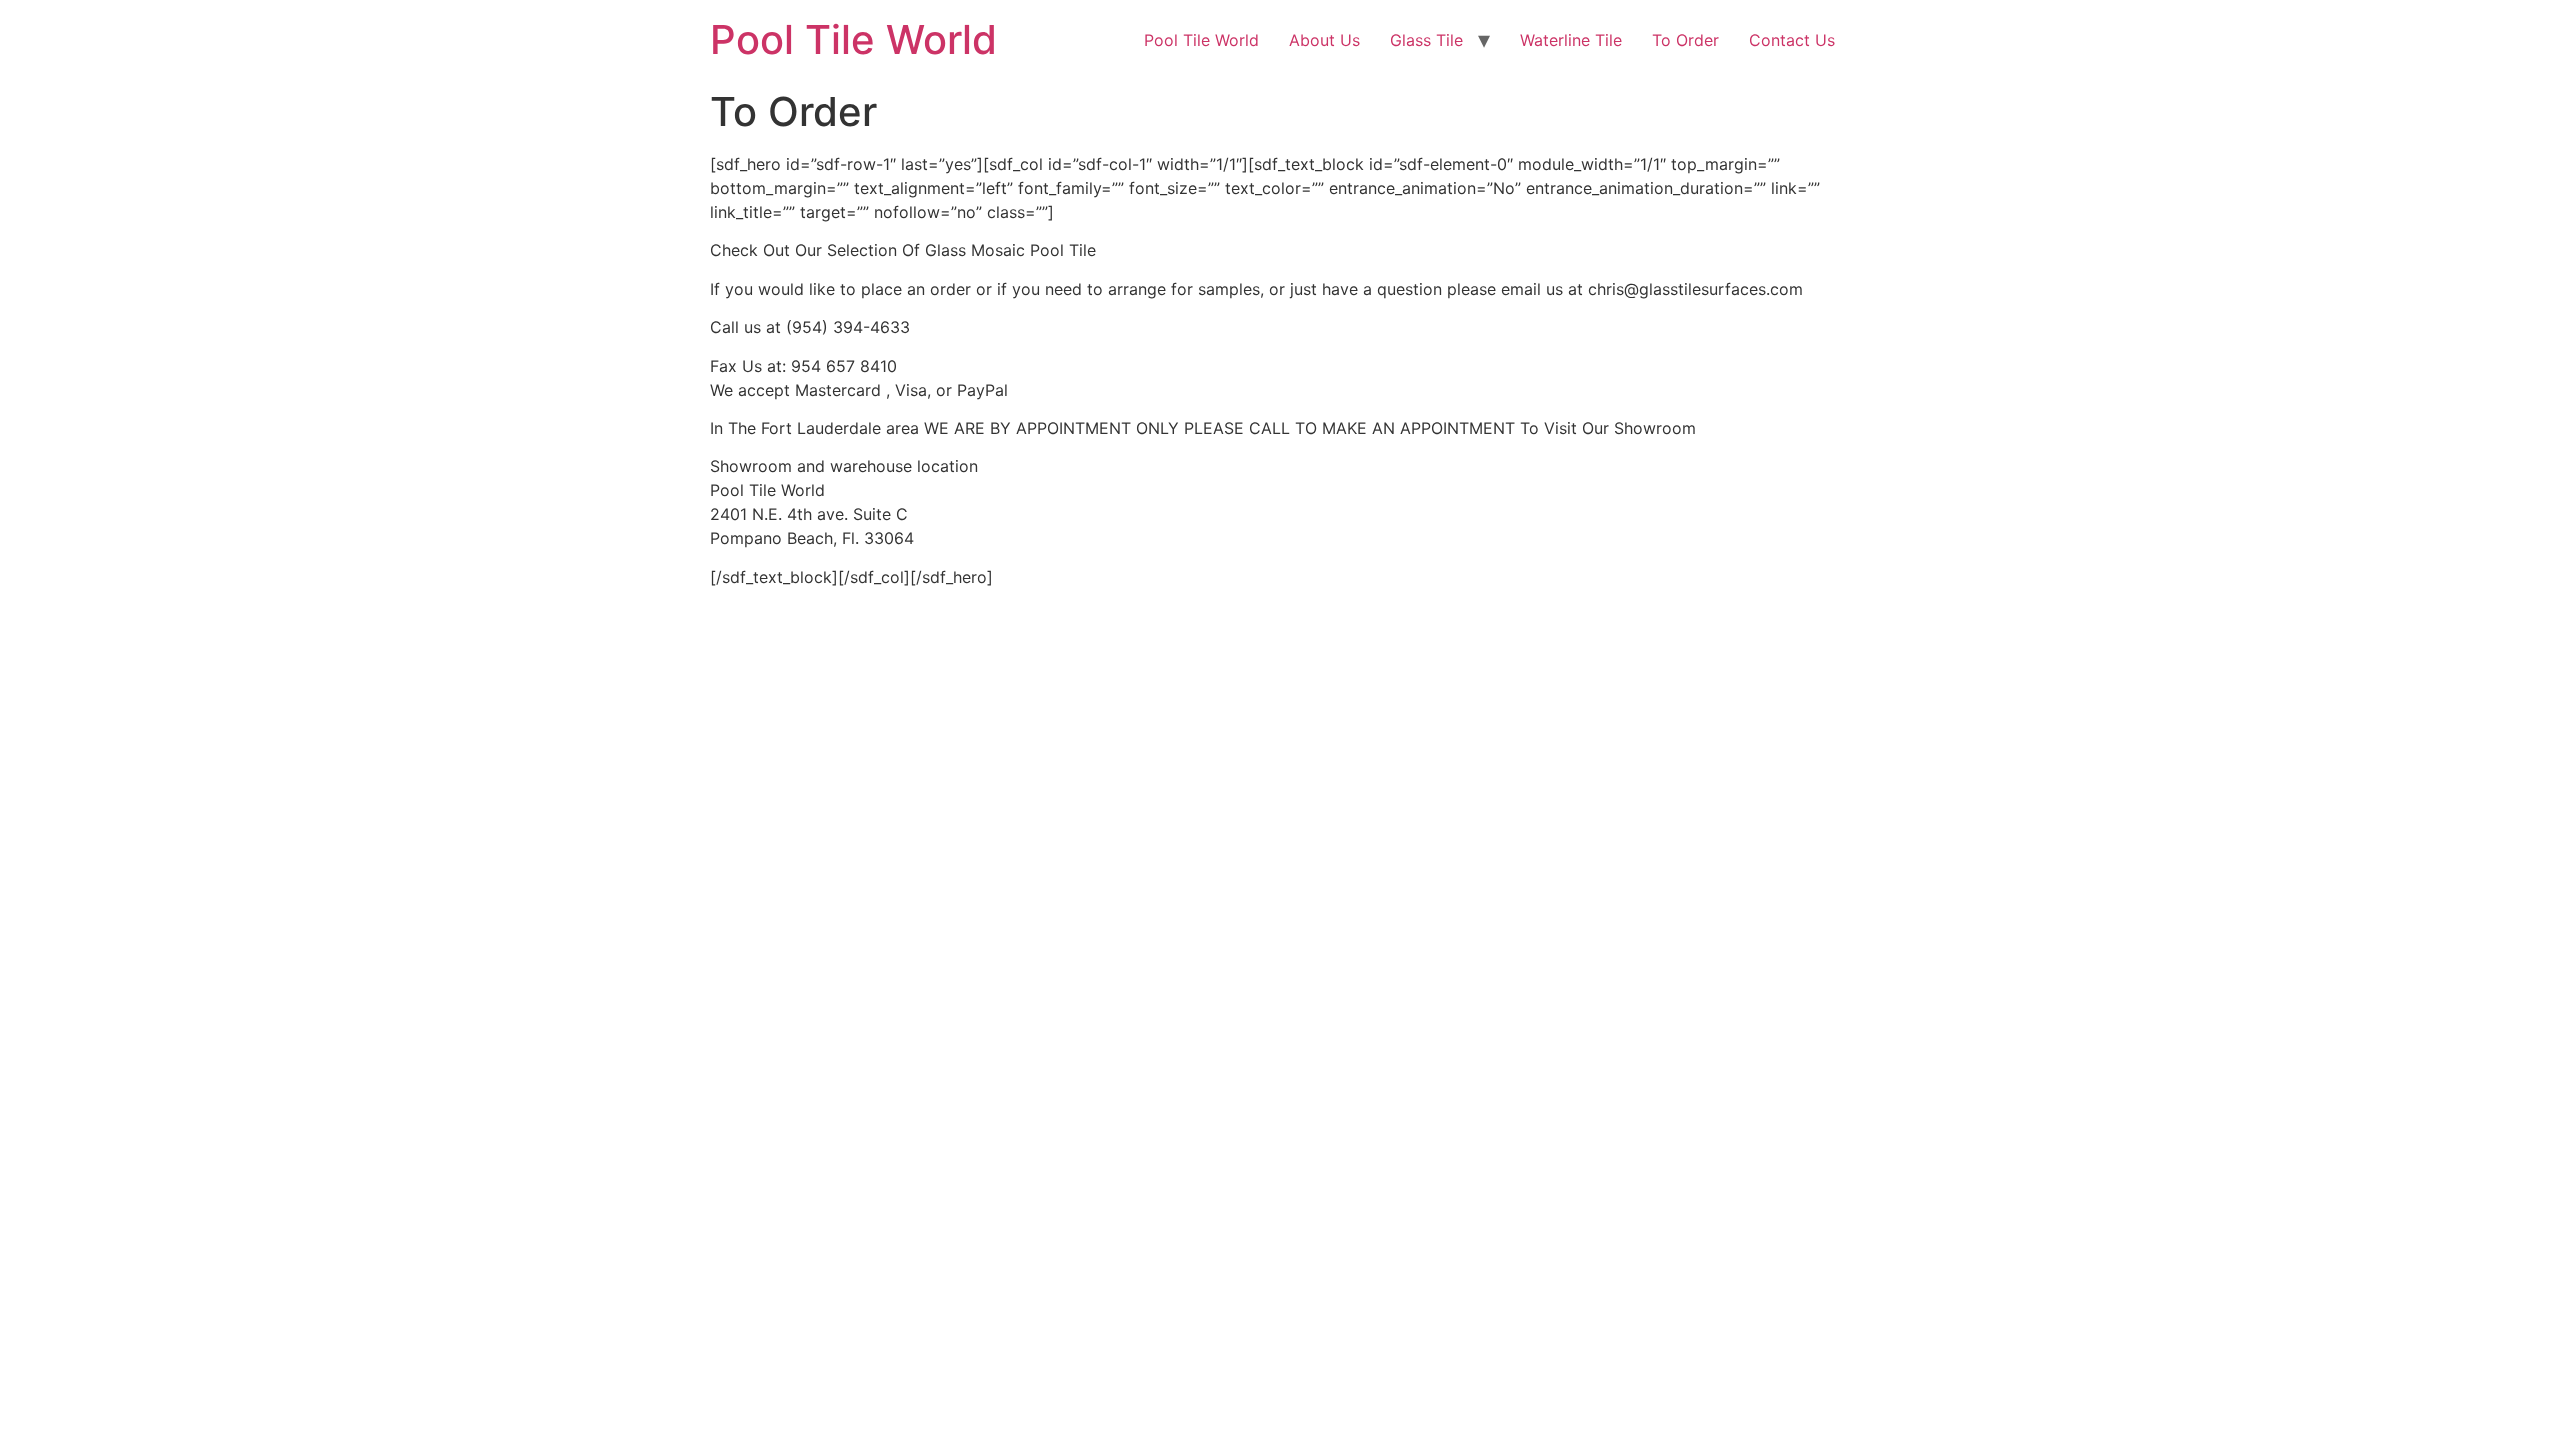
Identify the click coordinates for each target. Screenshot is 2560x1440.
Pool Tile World (853, 39)
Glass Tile (1426, 40)
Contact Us (1792, 40)
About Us (1324, 40)
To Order (1685, 40)
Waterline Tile (1571, 40)
